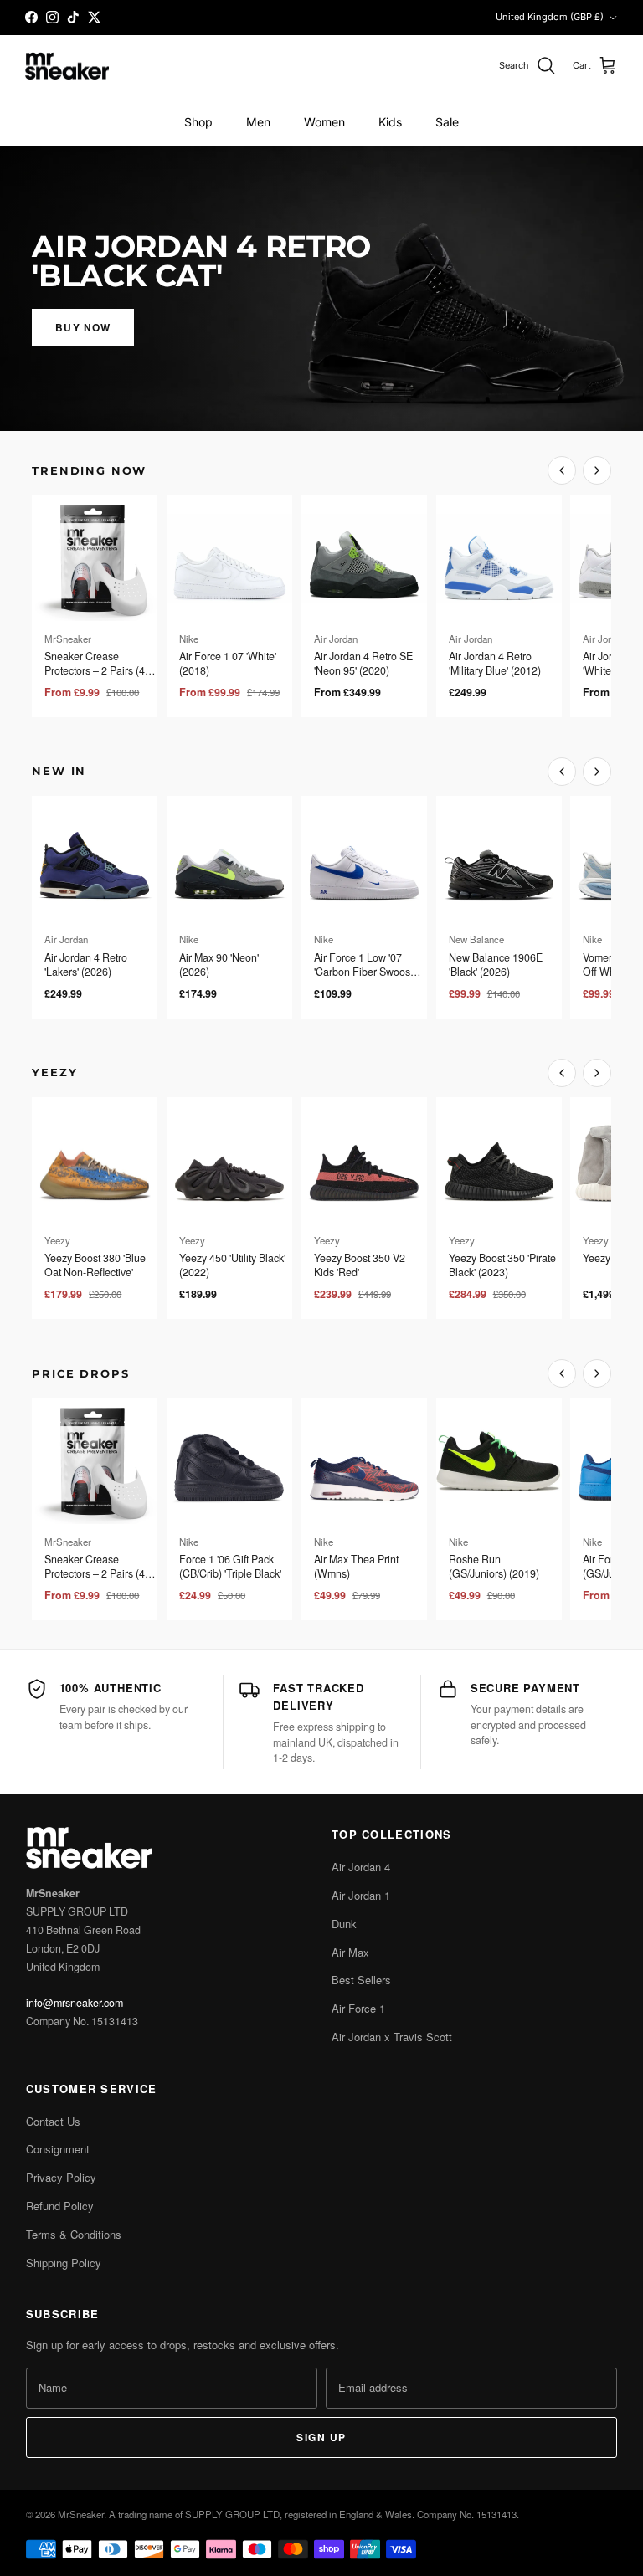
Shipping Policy (64, 2263)
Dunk (344, 1924)
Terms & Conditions (74, 2234)
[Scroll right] (597, 470)
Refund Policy (60, 2206)
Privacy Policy (61, 2177)
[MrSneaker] (67, 67)
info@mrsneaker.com (75, 2003)
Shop (198, 122)
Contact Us (53, 2121)
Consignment (58, 2149)
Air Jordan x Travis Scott (392, 2037)
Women (324, 122)
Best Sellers (361, 1980)
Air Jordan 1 (361, 1895)
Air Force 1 (358, 2008)
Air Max (350, 1952)
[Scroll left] (562, 470)
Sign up (321, 2437)
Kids (390, 122)
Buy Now (83, 327)
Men (258, 122)
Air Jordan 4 (361, 1867)
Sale (447, 122)
